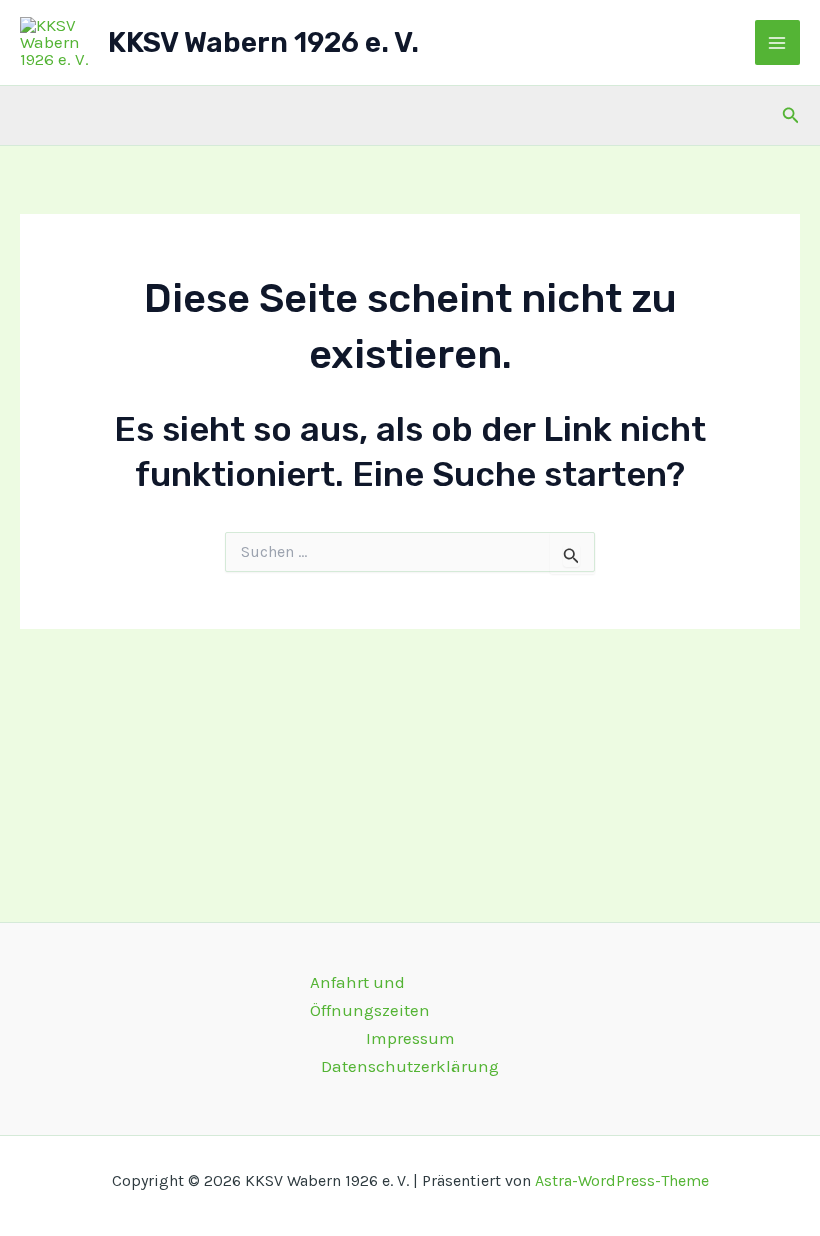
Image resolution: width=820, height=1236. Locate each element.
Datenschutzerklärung (410, 1066)
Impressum (410, 1038)
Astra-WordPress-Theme (622, 1180)
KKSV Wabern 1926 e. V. (263, 42)
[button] (791, 116)
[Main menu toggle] (778, 43)
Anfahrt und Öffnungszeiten (370, 996)
